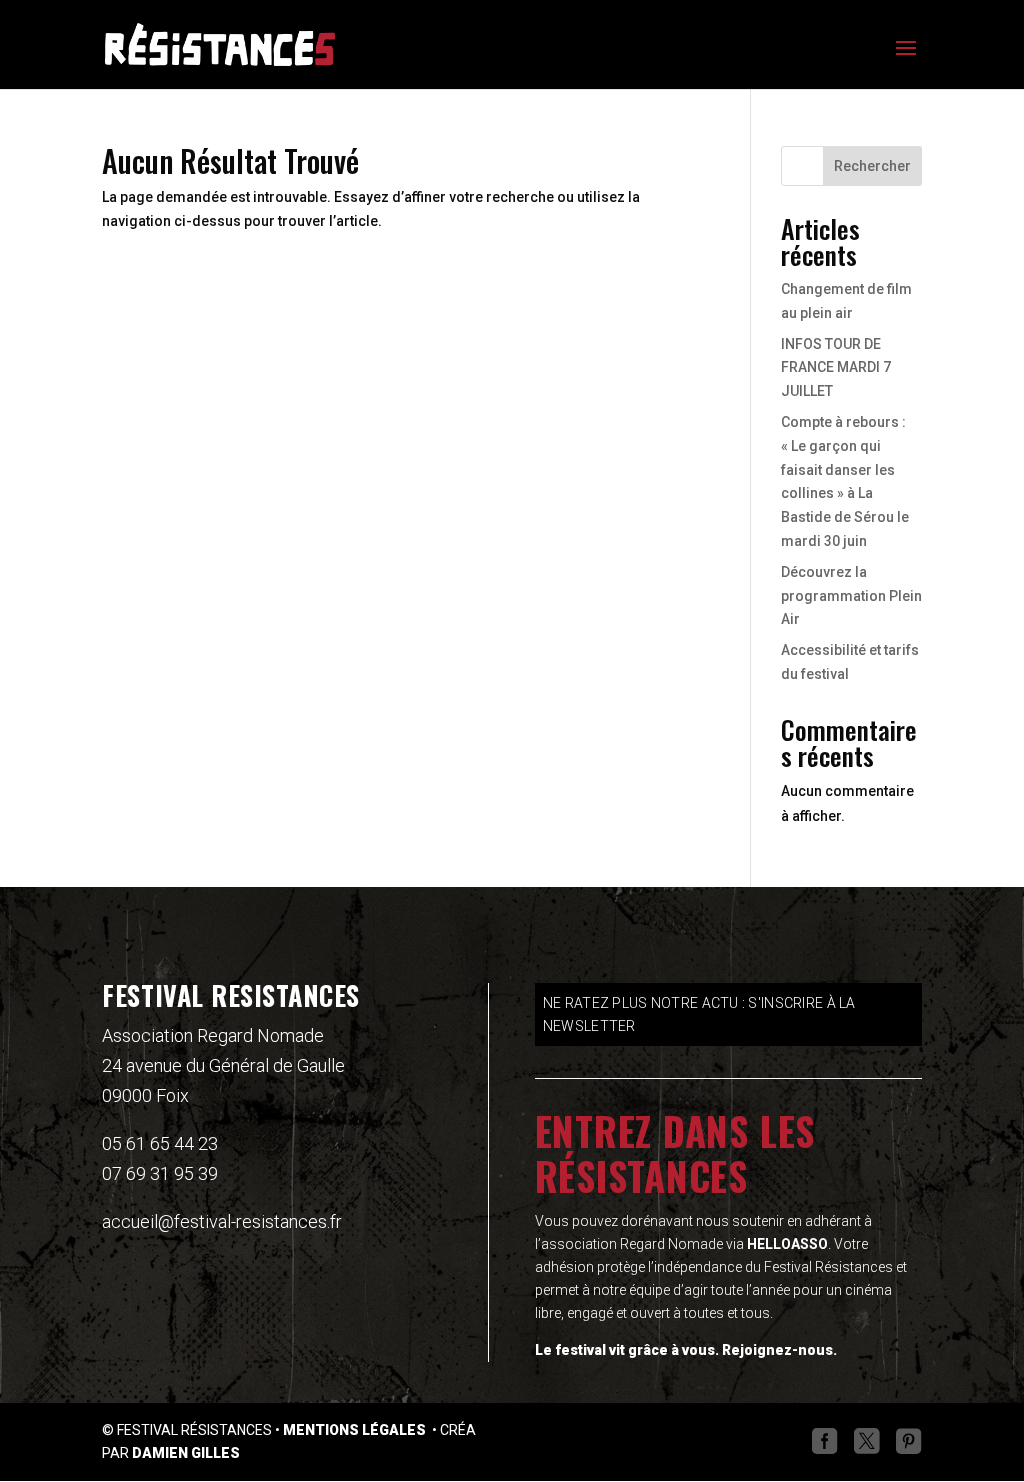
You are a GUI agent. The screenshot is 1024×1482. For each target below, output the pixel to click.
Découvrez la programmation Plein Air (851, 596)
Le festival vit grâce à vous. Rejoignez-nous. (686, 1350)
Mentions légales (356, 1430)
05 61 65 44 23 (160, 1143)
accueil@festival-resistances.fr (222, 1221)
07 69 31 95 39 (160, 1173)
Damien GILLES (186, 1453)
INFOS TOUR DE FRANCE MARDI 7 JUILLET (836, 368)
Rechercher (872, 166)
